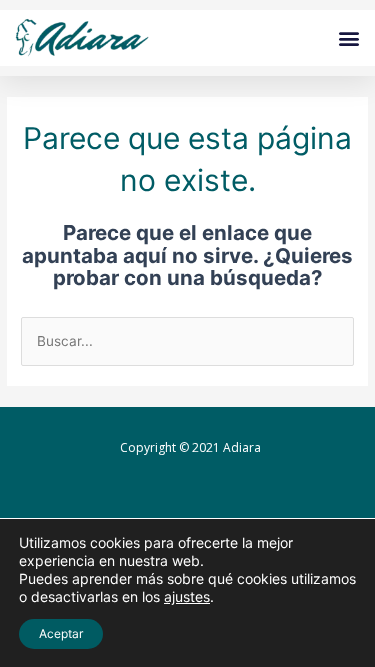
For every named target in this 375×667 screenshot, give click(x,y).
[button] (348, 38)
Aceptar (61, 633)
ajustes (187, 596)
